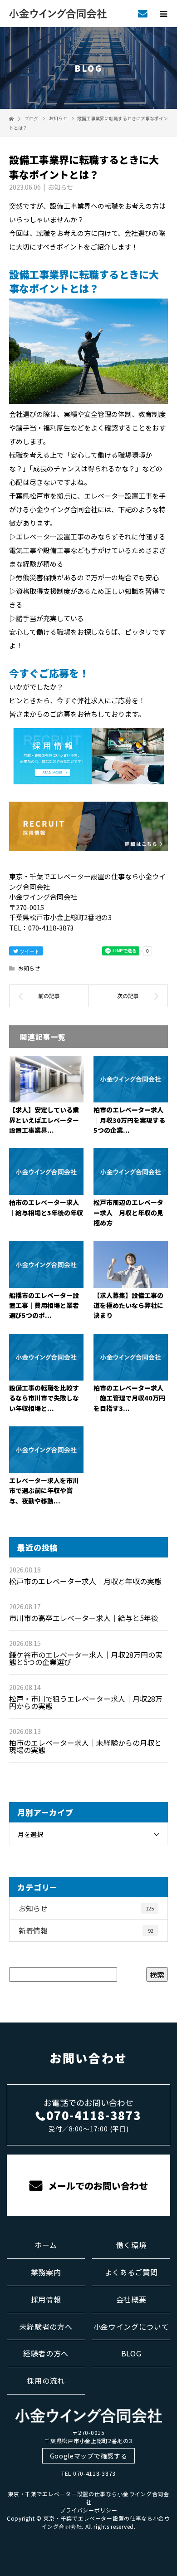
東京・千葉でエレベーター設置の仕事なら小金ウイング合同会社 (88, 2498)
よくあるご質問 (131, 2272)
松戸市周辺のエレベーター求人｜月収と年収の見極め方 (128, 1212)
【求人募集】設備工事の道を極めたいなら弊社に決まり (128, 1305)
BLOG (131, 2353)
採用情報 (46, 2299)
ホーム (46, 2245)
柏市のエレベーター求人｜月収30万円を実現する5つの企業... (129, 1120)
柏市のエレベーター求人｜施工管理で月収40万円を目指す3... (129, 1398)
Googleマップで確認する (89, 2456)
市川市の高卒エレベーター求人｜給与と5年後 (84, 1618)
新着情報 (86, 1930)
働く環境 (131, 2245)
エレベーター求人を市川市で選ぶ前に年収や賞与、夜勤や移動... (44, 1491)
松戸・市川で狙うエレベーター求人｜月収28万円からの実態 (86, 1702)
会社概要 (131, 2299)
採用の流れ (46, 2380)
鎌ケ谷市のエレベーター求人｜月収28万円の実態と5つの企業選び (86, 1658)
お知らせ (60, 187)
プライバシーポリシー (89, 2510)
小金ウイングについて (131, 2326)
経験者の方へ (46, 2353)
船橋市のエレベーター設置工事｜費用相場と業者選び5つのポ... (44, 1305)
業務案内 (46, 2272)
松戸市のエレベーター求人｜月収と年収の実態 (85, 1581)
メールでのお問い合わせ (97, 2186)
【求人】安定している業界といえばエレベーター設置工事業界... (44, 1120)
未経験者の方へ (46, 2326)
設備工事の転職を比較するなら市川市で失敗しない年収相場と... (44, 1398)
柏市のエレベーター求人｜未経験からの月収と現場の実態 (85, 1746)
